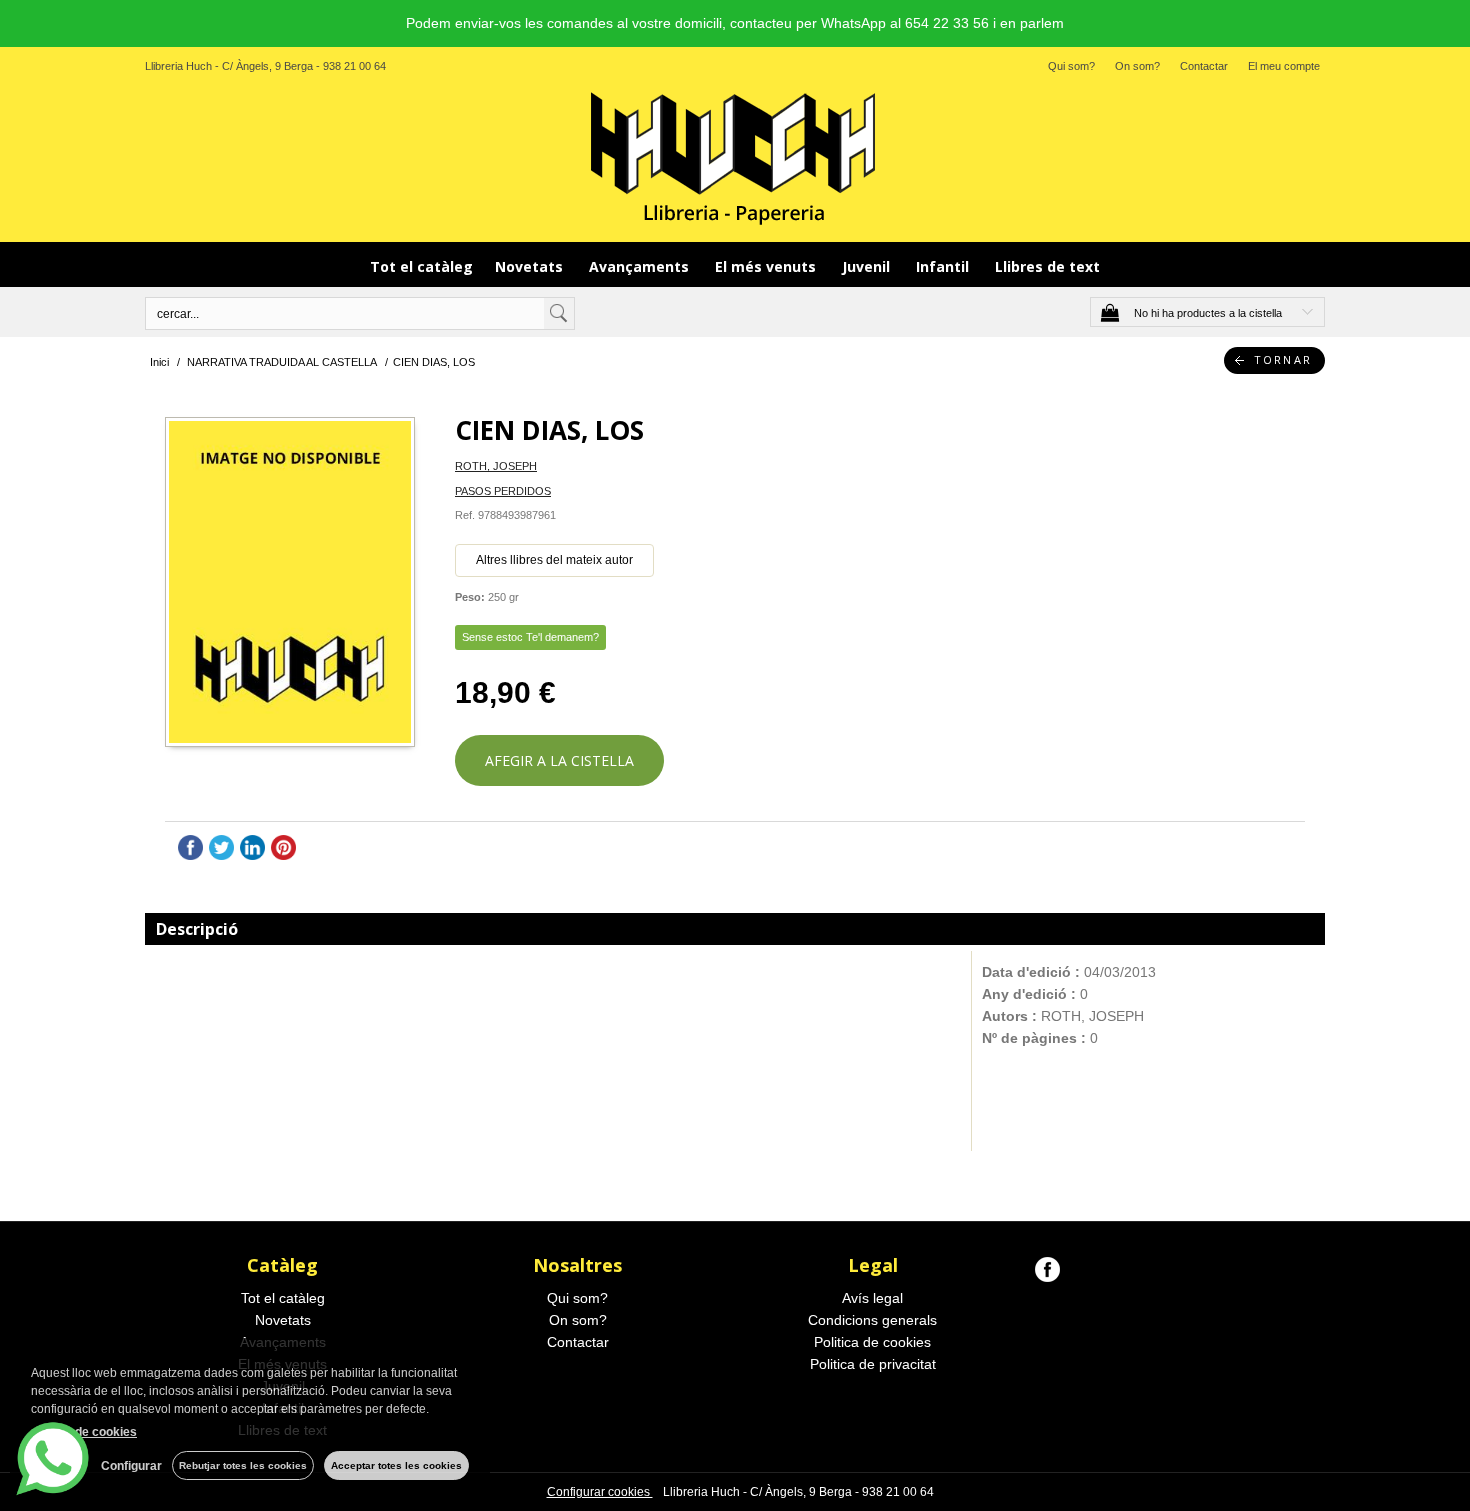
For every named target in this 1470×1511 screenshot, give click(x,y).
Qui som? (1071, 66)
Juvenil (868, 266)
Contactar (1204, 66)
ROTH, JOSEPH (496, 466)
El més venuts (767, 266)
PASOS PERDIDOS (503, 491)
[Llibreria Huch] (735, 157)
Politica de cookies (872, 1342)
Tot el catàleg (421, 266)
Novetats (531, 266)
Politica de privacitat (873, 1364)
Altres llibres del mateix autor (554, 560)
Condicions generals (872, 1320)
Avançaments (641, 266)
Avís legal (872, 1298)
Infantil (944, 266)
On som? (1137, 66)
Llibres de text (1047, 266)
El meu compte (1284, 66)
